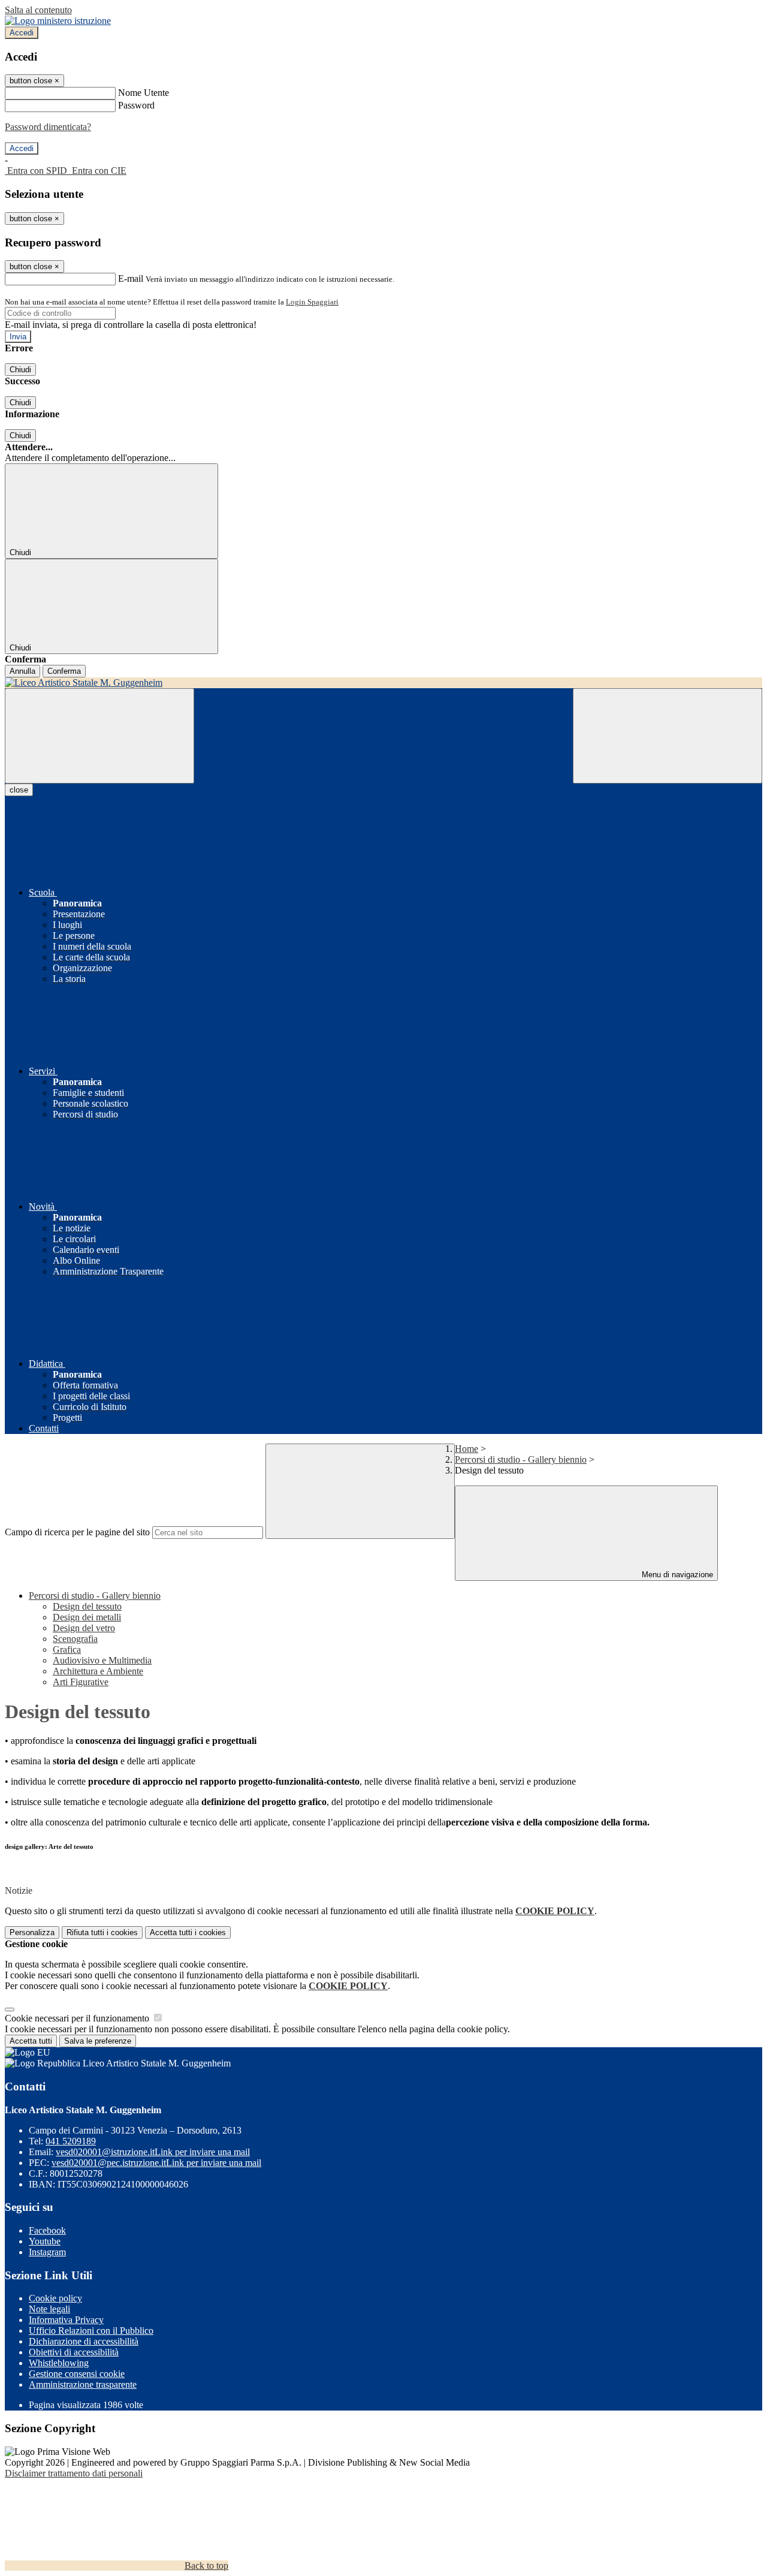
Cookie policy (55, 2298)
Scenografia (75, 1639)
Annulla (22, 671)
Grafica (67, 1649)
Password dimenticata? (48, 127)
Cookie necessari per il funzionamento (78, 2018)
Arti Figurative (81, 1682)
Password (136, 105)
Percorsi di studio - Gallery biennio (521, 1459)
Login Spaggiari (312, 302)
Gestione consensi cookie (77, 2374)
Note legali (49, 2309)
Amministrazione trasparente (83, 2384)
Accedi (22, 33)
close (19, 790)
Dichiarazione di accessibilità (84, 2341)
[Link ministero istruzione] (58, 21)
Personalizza (32, 1932)
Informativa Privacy (66, 2320)
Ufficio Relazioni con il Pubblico (91, 2331)
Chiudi (20, 370)
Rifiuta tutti (102, 1932)
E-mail (131, 278)
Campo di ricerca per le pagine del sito (77, 1532)
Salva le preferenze (98, 2041)
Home (466, 1449)
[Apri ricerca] (668, 736)
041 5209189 (71, 2141)
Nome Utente (144, 93)
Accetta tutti (188, 1932)
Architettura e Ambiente (98, 1671)
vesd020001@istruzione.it (153, 2152)
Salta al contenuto (38, 10)
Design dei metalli (87, 1617)
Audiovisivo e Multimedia (102, 1660)
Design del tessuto (87, 1606)
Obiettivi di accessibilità (74, 2352)
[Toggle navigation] (99, 736)
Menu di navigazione (676, 1575)
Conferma (64, 671)
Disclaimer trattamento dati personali (74, 2473)
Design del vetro (84, 1628)
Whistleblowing (59, 2363)
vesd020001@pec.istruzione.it (156, 2163)
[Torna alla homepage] (383, 683)
